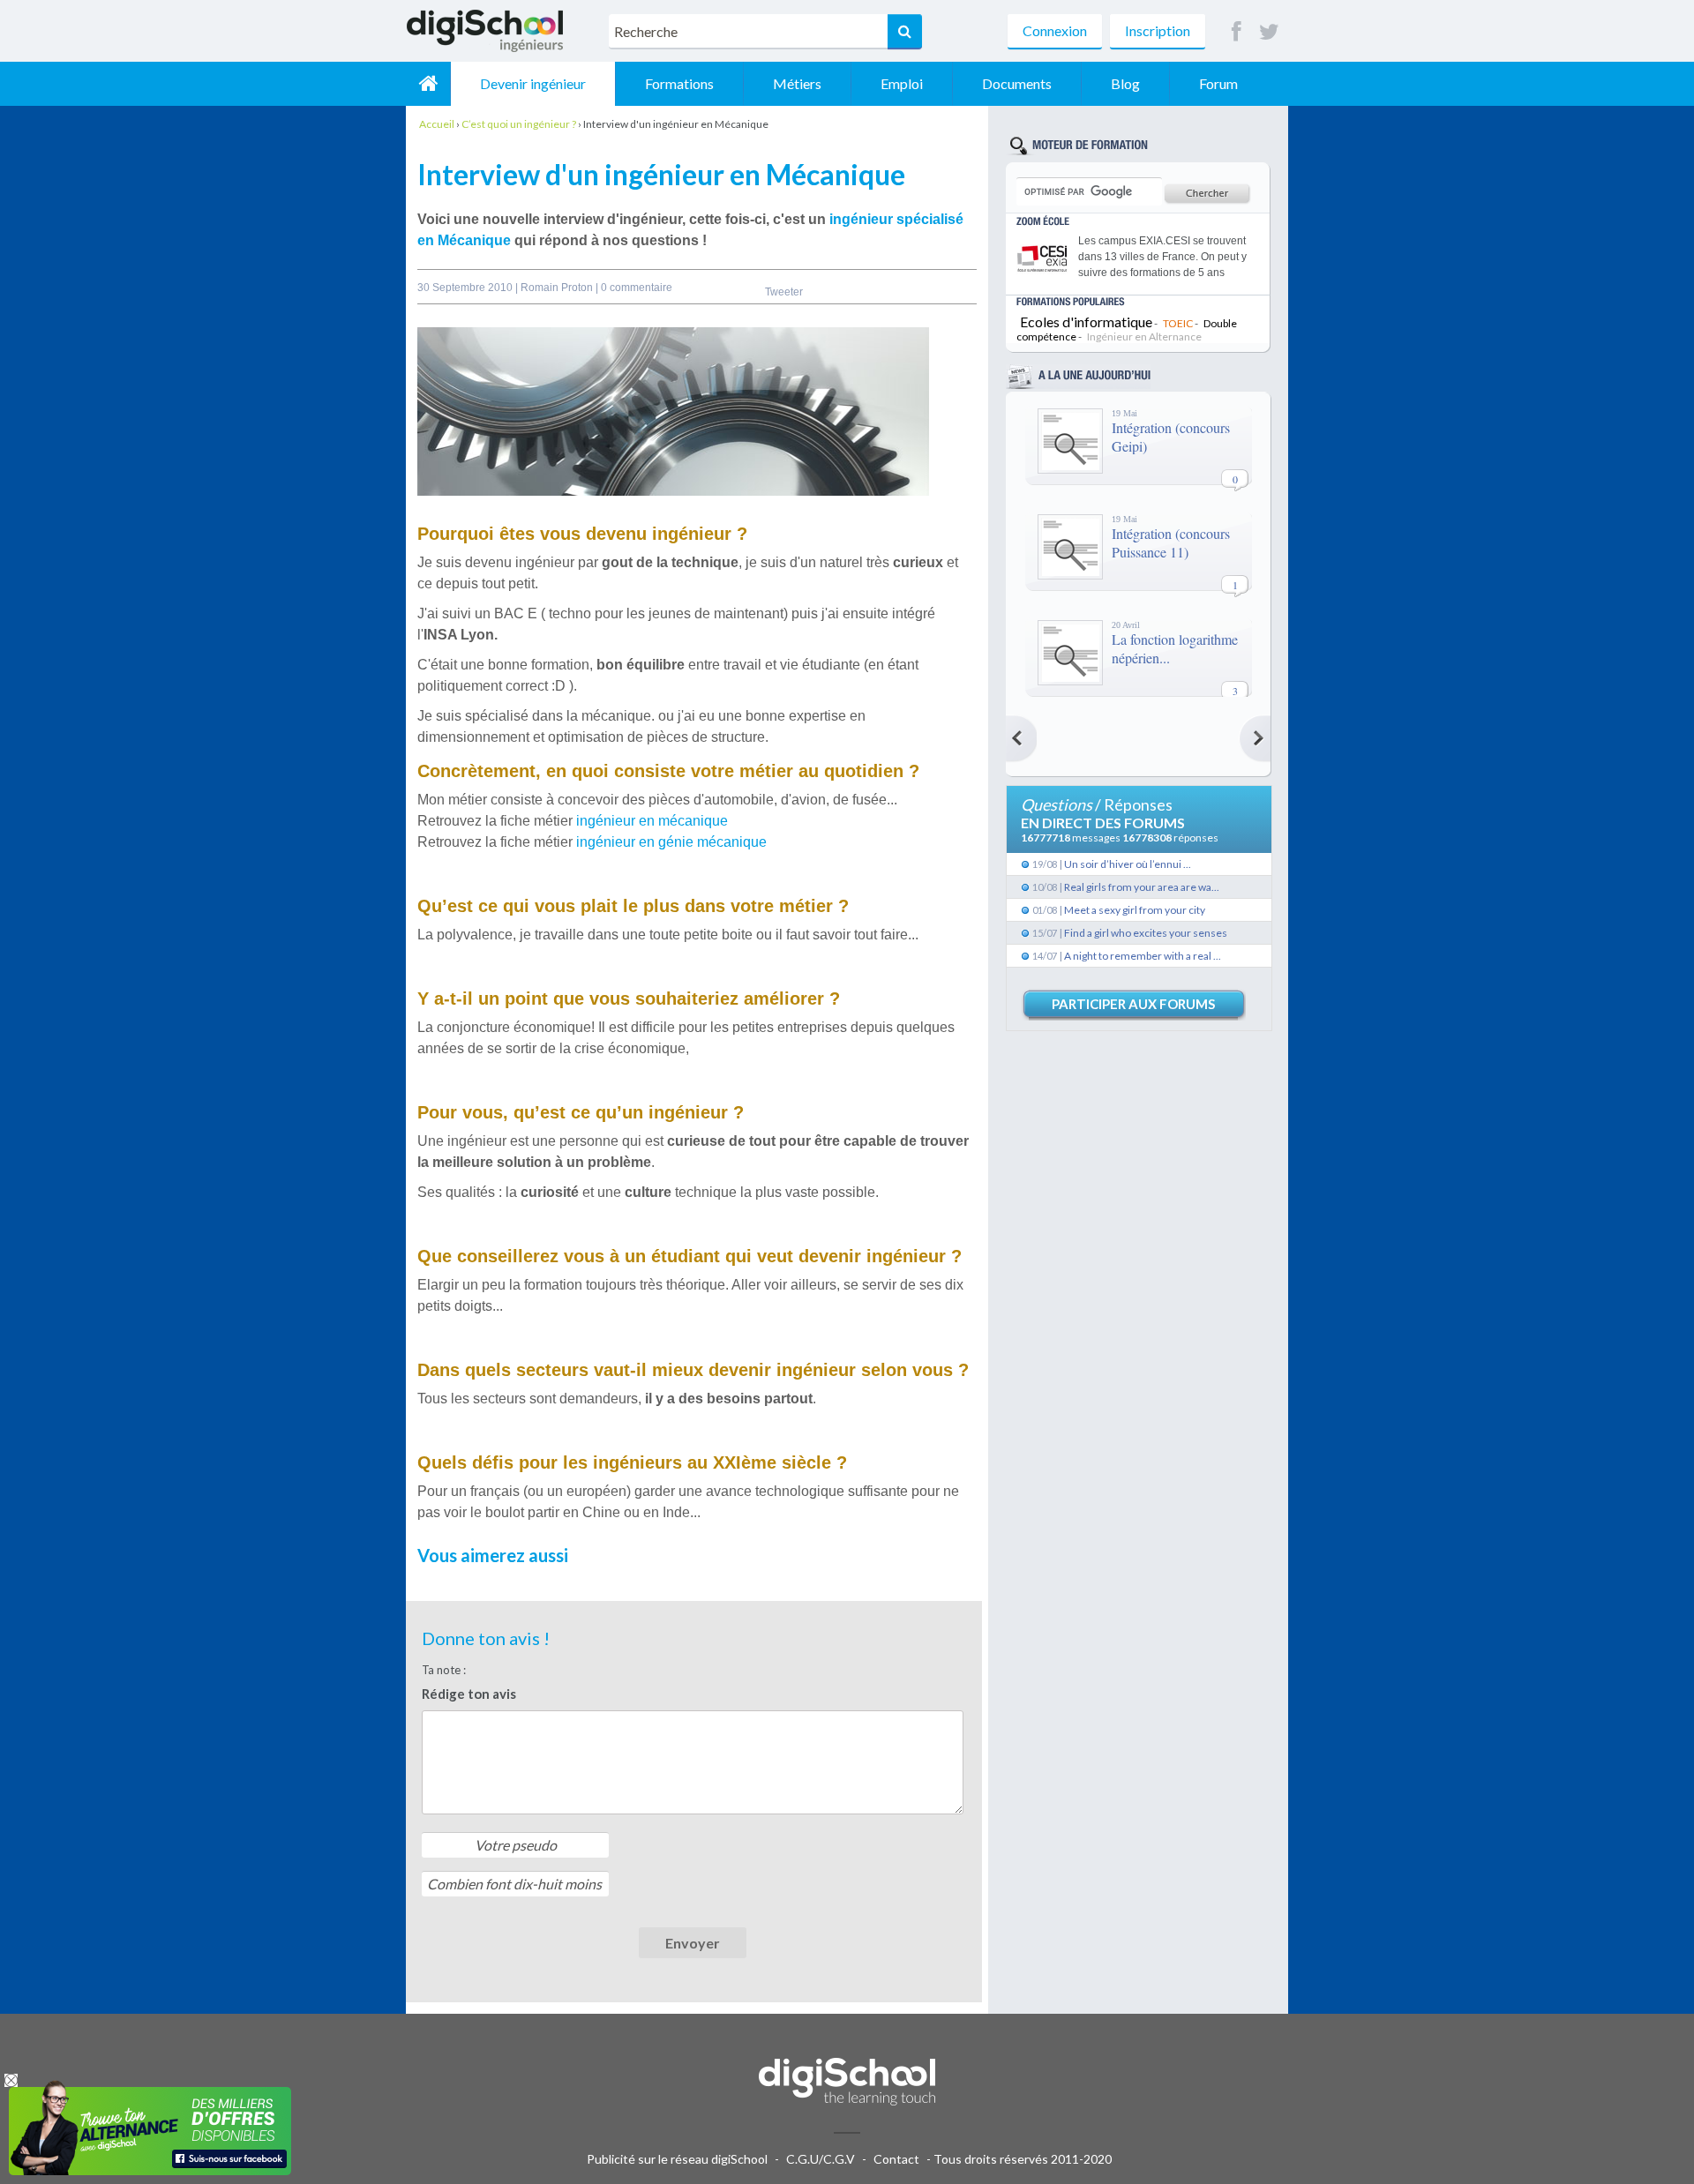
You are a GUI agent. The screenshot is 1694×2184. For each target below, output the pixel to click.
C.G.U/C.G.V (821, 2159)
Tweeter (784, 292)
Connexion (1055, 30)
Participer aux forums (1133, 1004)
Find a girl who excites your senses (1146, 933)
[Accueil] (428, 84)
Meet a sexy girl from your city (1135, 910)
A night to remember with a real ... (1143, 956)
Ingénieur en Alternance (1144, 337)
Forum (1218, 83)
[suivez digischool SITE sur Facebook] (1237, 32)
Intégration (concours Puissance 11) (1171, 542)
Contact (896, 2159)
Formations (679, 83)
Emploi (902, 83)
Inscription (1158, 30)
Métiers (797, 83)
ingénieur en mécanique (654, 821)
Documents (1017, 83)
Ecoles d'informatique (1086, 322)
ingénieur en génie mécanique (671, 842)
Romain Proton (558, 288)
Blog (1125, 83)
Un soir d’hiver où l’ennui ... (1128, 864)
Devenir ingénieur (533, 83)
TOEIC (1178, 323)
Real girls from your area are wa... (1142, 887)
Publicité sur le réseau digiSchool (677, 2159)
